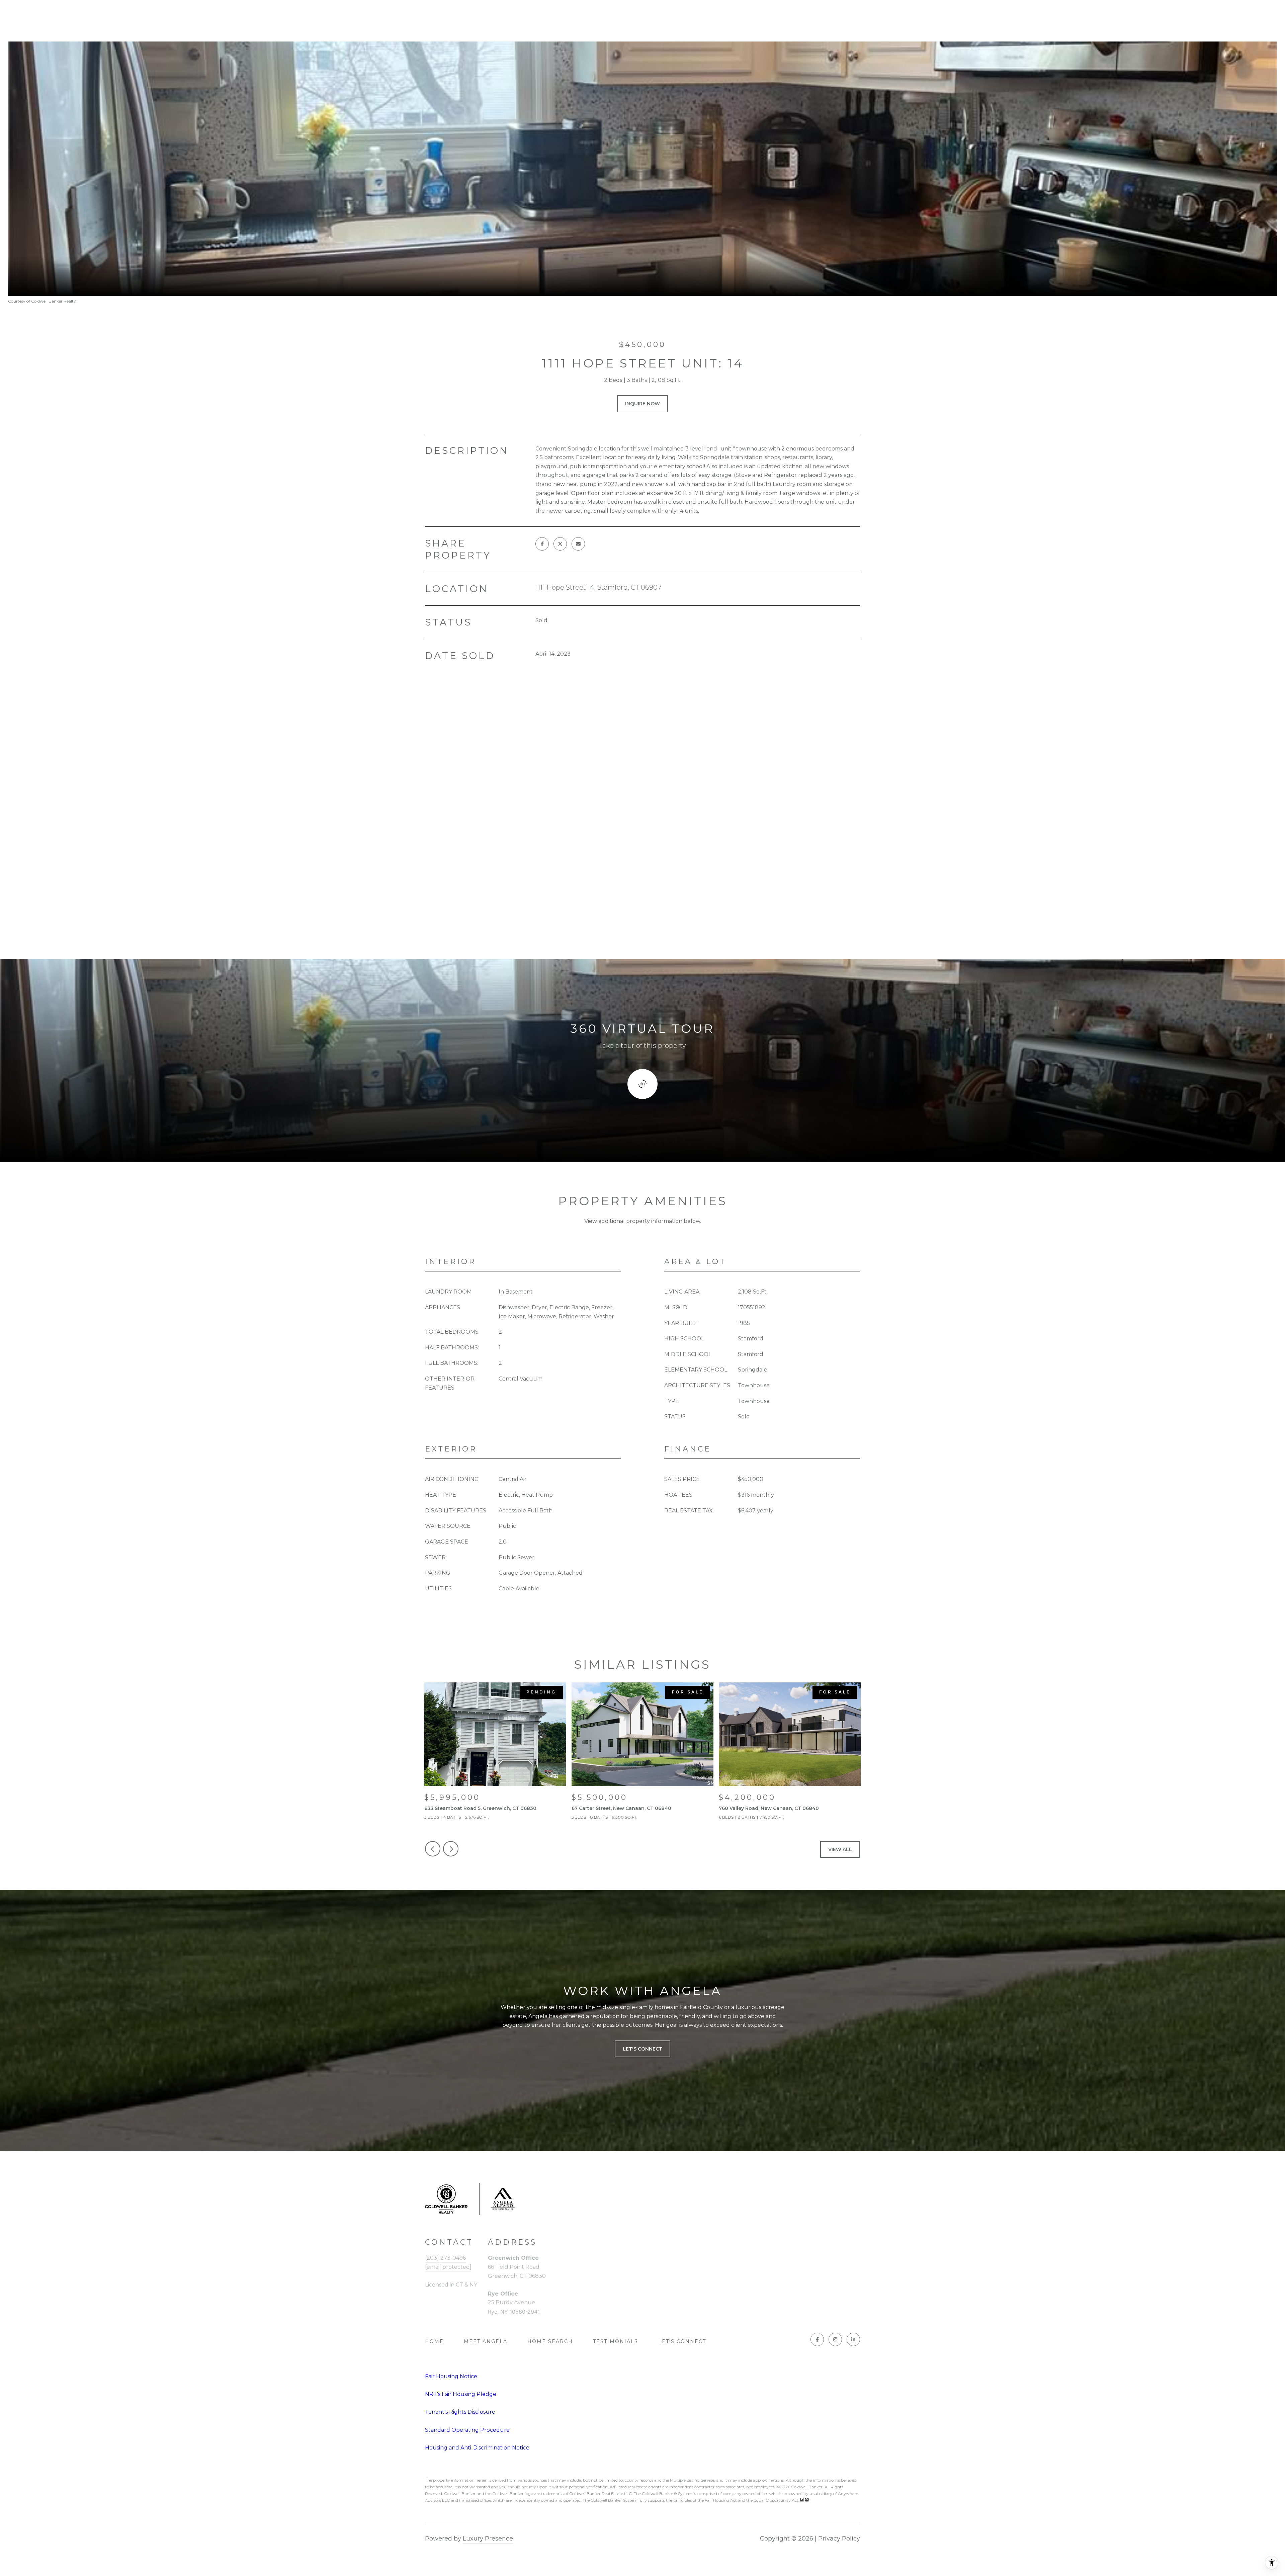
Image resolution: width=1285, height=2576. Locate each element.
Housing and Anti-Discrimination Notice (477, 2448)
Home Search (550, 2341)
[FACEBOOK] (817, 2339)
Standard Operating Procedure (467, 2430)
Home (434, 2341)
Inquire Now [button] (642, 404)
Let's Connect (682, 2341)
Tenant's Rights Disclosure (460, 2412)
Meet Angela (486, 2341)
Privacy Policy (839, 2539)
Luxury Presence (488, 2539)
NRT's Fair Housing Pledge (461, 2394)
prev (433, 1849)
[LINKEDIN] (853, 2339)
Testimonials (616, 2341)
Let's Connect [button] (642, 2049)
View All (840, 1849)
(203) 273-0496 (445, 2258)
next (451, 1849)
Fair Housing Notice (451, 2376)
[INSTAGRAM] (835, 2339)
